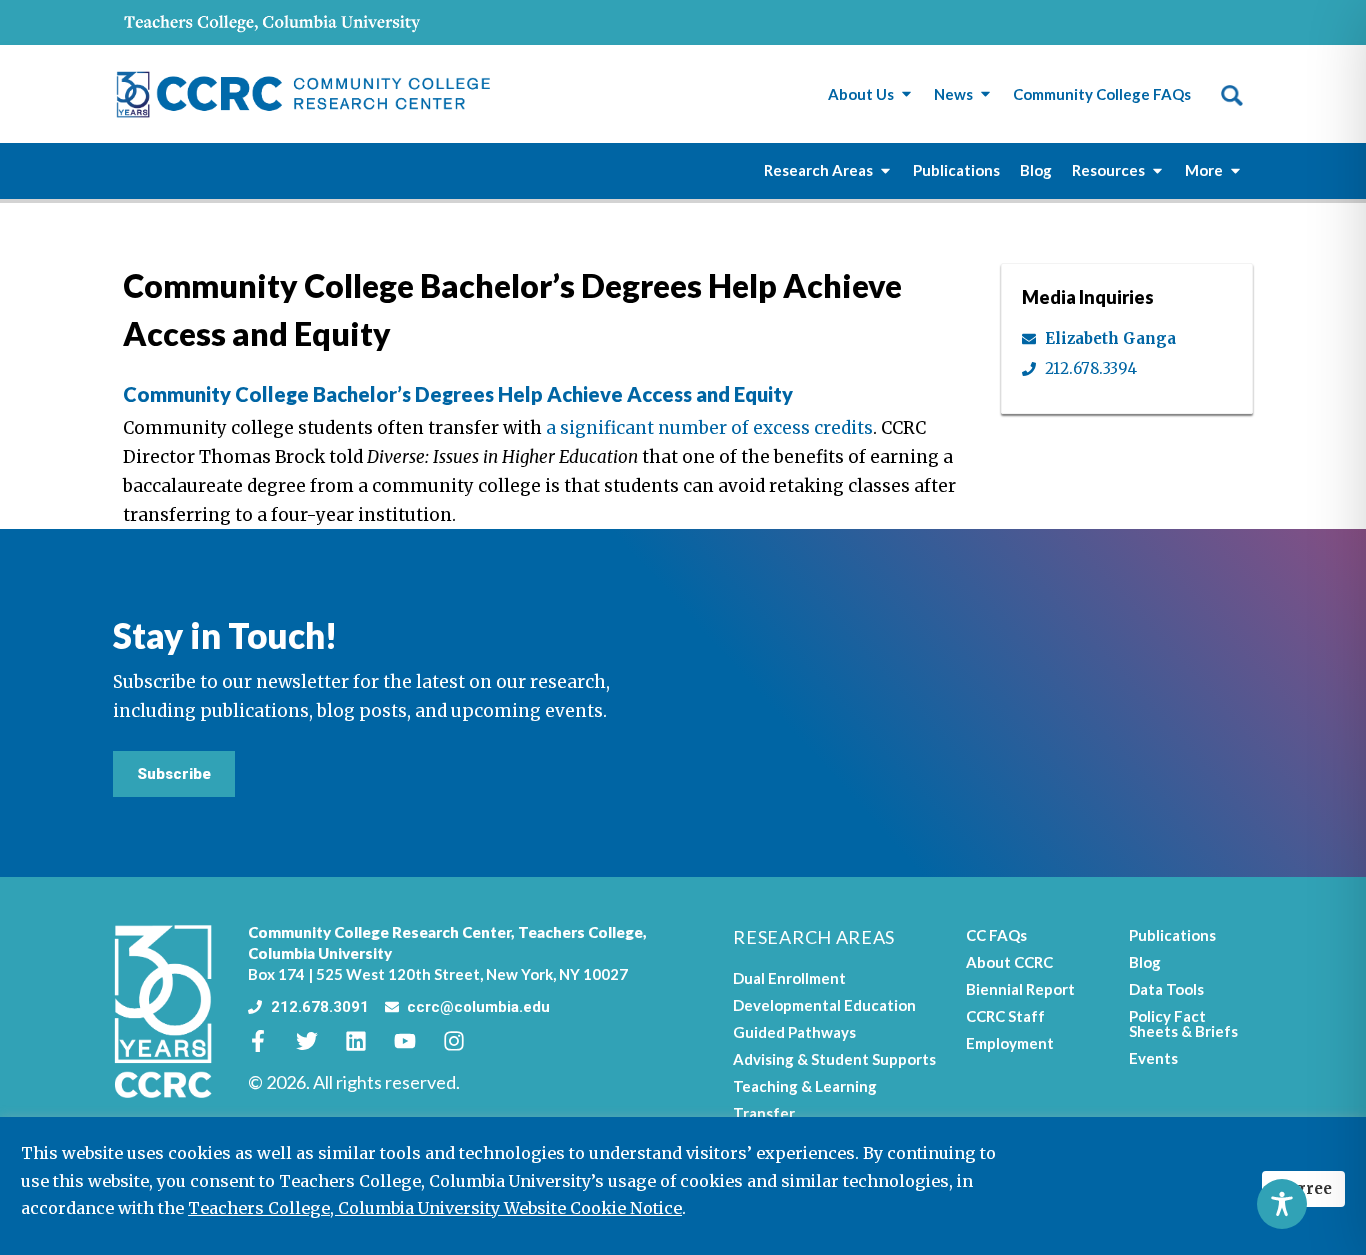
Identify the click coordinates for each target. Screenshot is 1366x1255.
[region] (683, 1186)
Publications (1172, 935)
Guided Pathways (794, 1032)
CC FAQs (996, 935)
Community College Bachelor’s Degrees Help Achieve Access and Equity (458, 394)
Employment (1010, 1043)
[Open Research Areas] (885, 170)
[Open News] (985, 94)
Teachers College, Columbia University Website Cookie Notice (435, 1208)
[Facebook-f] (269, 1041)
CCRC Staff (1005, 1016)
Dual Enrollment (789, 978)
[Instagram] (465, 1041)
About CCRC (1009, 962)
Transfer (764, 1113)
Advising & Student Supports (834, 1059)
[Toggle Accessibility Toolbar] (1282, 1204)
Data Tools (1166, 989)
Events (1153, 1058)
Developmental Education (824, 1005)
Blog (1145, 962)
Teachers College (580, 932)
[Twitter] (318, 1041)
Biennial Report (1020, 989)
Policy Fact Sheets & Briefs (1183, 1023)
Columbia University (320, 953)
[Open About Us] (906, 94)
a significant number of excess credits (709, 428)
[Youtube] (416, 1041)
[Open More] (1235, 170)
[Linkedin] (367, 1041)
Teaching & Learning (805, 1086)
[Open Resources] (1157, 170)
